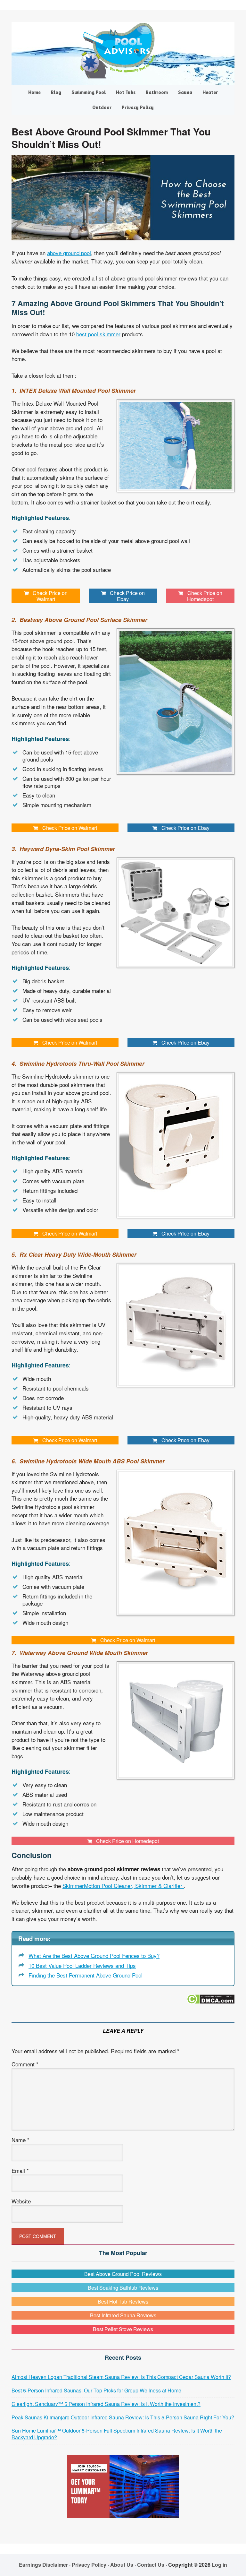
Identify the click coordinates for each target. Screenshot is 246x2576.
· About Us (120, 2565)
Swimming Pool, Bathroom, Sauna (123, 51)
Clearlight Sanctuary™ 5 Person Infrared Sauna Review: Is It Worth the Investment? (106, 2404)
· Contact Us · (151, 2565)
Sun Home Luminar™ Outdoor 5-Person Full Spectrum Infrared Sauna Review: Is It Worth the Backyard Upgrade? (117, 2434)
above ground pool (69, 253)
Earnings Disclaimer (43, 2565)
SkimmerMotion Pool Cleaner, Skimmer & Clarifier (123, 1886)
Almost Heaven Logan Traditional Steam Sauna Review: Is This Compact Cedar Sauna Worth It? (121, 2377)
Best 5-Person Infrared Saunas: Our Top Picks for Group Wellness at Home (96, 2390)
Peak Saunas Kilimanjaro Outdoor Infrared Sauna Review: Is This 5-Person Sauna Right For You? (123, 2417)
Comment (25, 2064)
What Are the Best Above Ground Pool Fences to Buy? (94, 1956)
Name (20, 2140)
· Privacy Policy (88, 2565)
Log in (219, 2565)
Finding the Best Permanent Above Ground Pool (86, 1975)
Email (20, 2171)
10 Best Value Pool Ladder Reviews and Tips (82, 1965)
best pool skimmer (98, 334)
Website (21, 2201)
